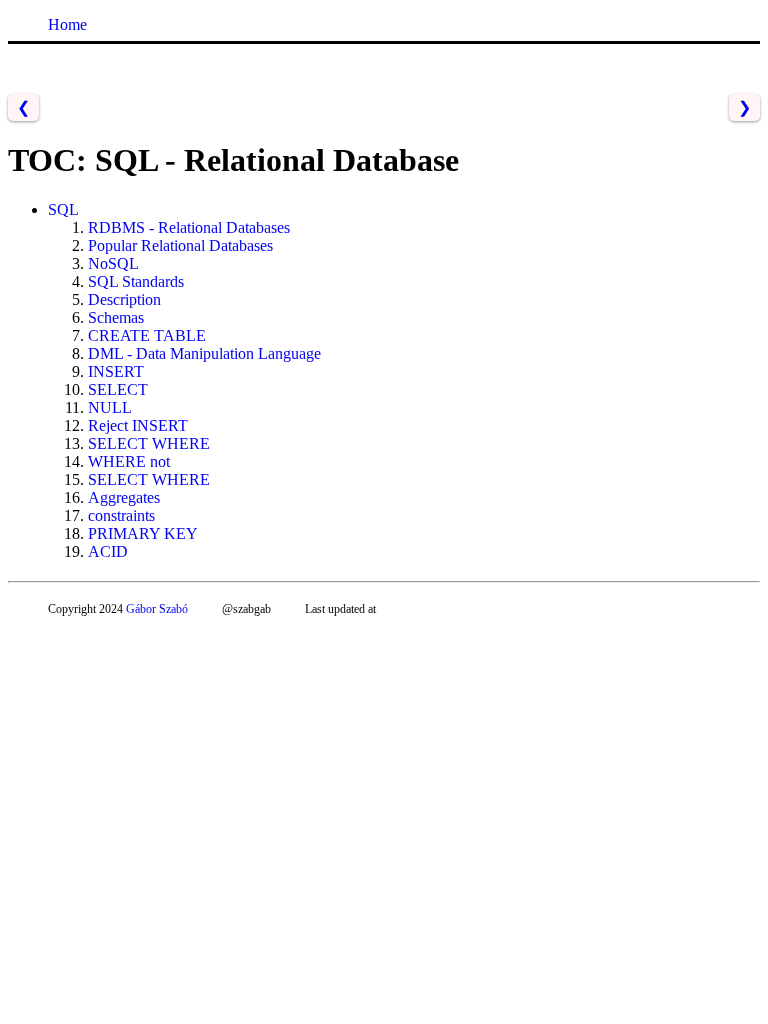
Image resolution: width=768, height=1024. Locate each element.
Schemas (116, 317)
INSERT (116, 371)
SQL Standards (136, 281)
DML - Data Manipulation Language (204, 353)
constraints (121, 515)
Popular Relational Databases (180, 245)
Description (124, 299)
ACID (108, 551)
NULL (110, 407)
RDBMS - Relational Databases (189, 227)
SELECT (118, 389)
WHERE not (129, 461)
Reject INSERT (138, 425)
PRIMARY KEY (143, 533)
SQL (63, 209)
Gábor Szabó (157, 609)
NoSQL (113, 263)
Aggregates (124, 497)
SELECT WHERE (149, 443)
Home (67, 24)
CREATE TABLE (147, 335)
